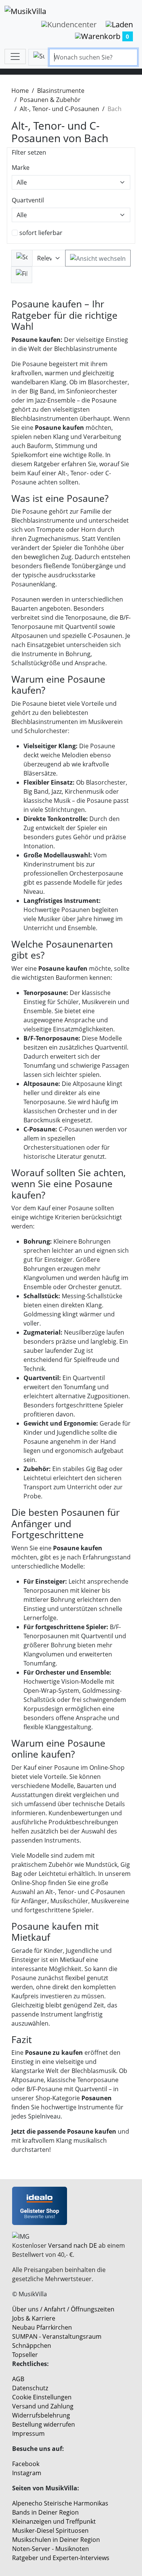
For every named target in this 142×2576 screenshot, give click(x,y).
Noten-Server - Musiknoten (51, 2549)
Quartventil (28, 200)
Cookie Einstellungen (42, 2397)
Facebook (26, 2464)
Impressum (28, 2433)
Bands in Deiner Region (45, 2512)
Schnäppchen (32, 2346)
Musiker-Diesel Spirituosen (50, 2531)
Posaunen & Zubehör (50, 100)
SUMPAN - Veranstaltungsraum (57, 2336)
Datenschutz (30, 2388)
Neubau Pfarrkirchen (42, 2327)
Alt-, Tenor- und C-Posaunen (59, 109)
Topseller (25, 2355)
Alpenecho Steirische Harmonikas (60, 2503)
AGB (18, 2379)
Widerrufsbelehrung (41, 2415)
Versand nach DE (73, 2245)
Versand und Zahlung (43, 2406)
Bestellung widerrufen (44, 2424)
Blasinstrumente (61, 91)
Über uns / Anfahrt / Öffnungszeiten (63, 2309)
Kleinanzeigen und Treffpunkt (54, 2521)
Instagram (27, 2473)
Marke (21, 168)
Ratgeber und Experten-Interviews (61, 2558)
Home (20, 91)
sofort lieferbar (41, 233)
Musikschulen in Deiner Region (56, 2540)
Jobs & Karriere (34, 2318)
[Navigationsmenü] (15, 56)
